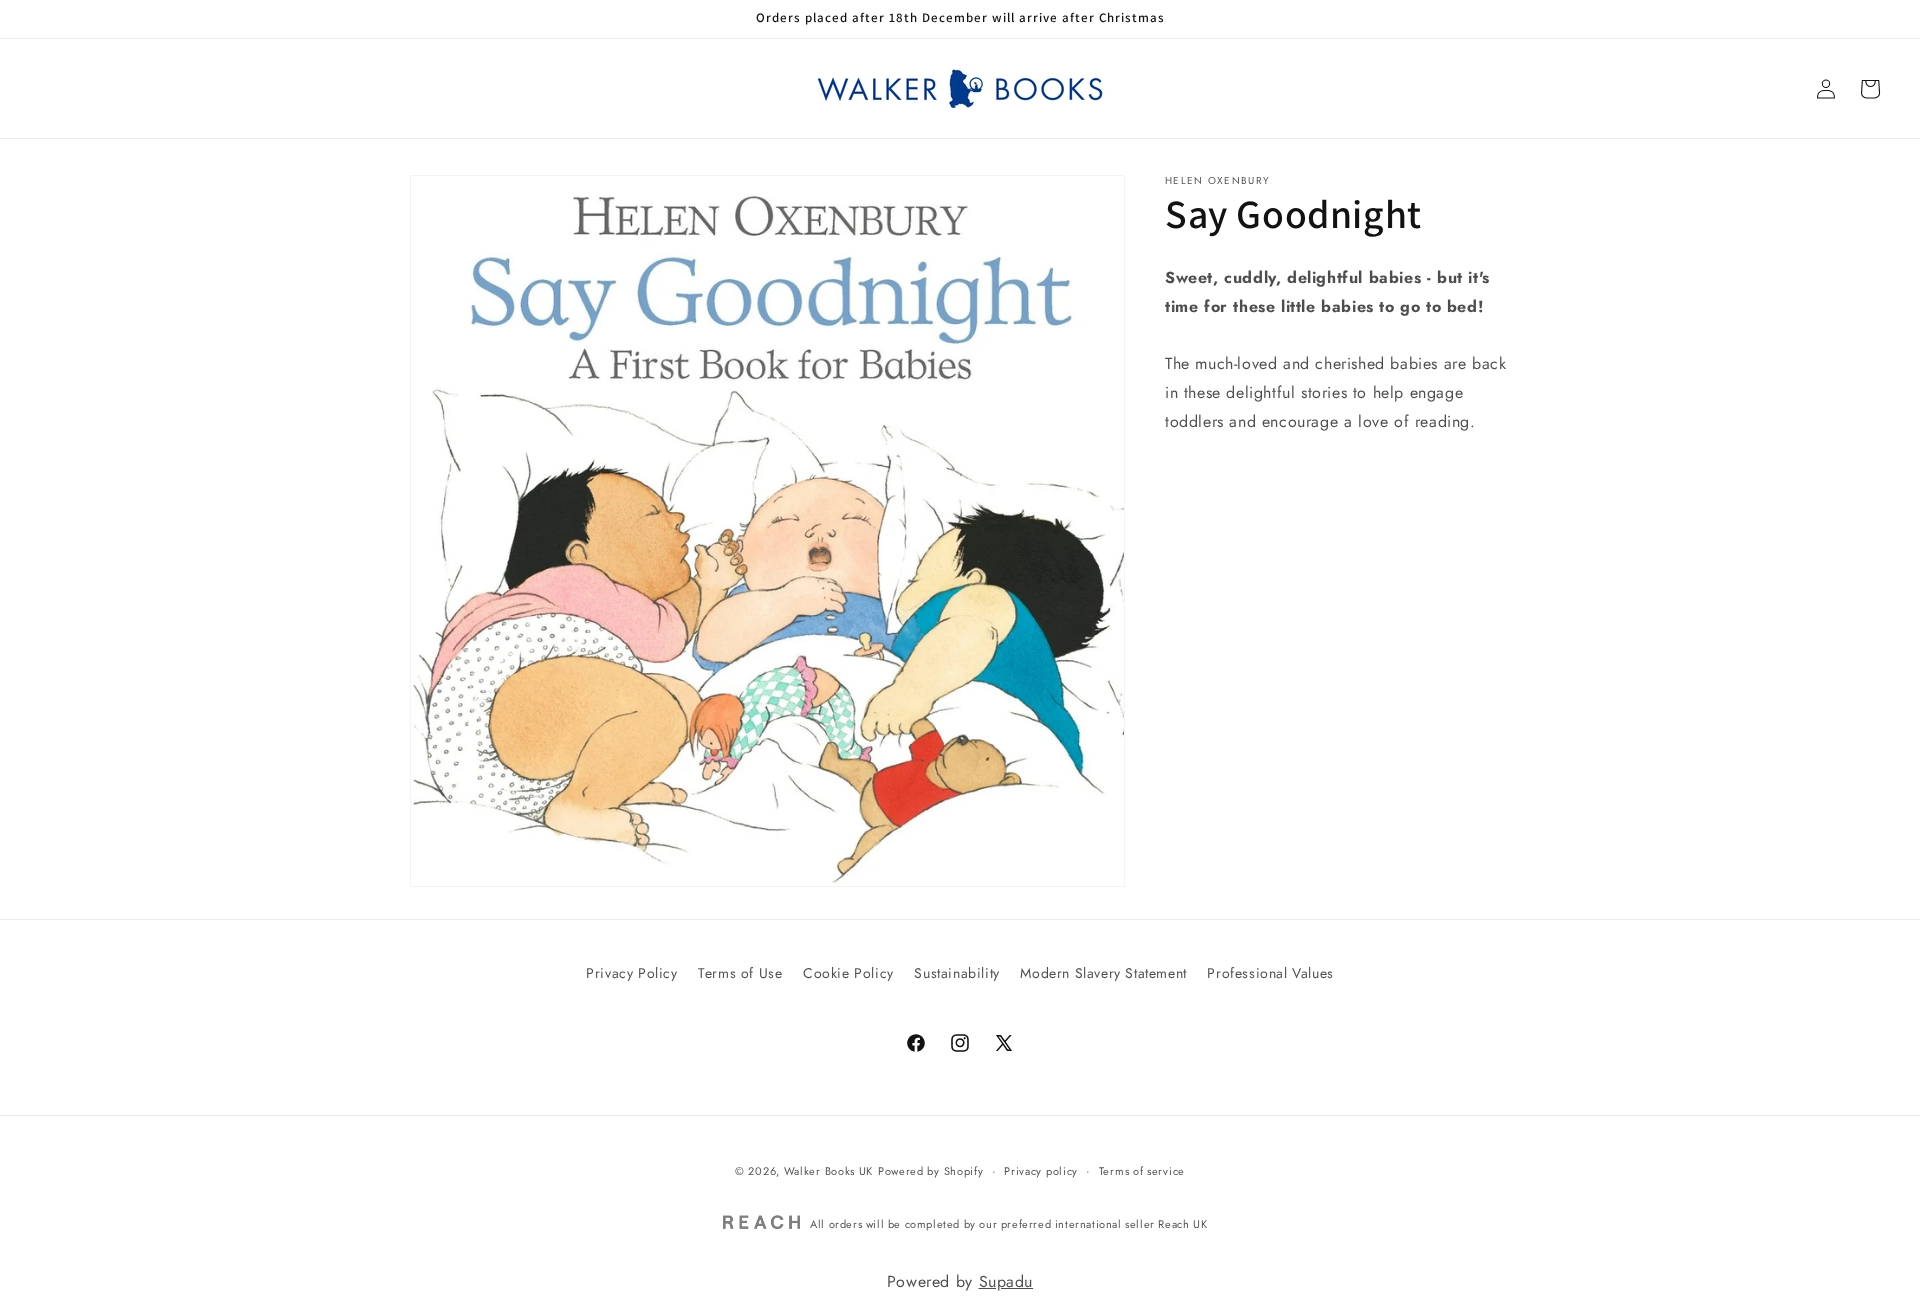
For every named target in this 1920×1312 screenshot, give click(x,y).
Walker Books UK (829, 1171)
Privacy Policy (631, 973)
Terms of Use (740, 973)
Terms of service (1142, 1171)
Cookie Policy (848, 973)
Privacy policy (1041, 1171)
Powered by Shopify (931, 1171)
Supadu (1006, 1281)
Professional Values (1270, 973)
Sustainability (956, 973)
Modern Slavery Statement (1103, 973)
